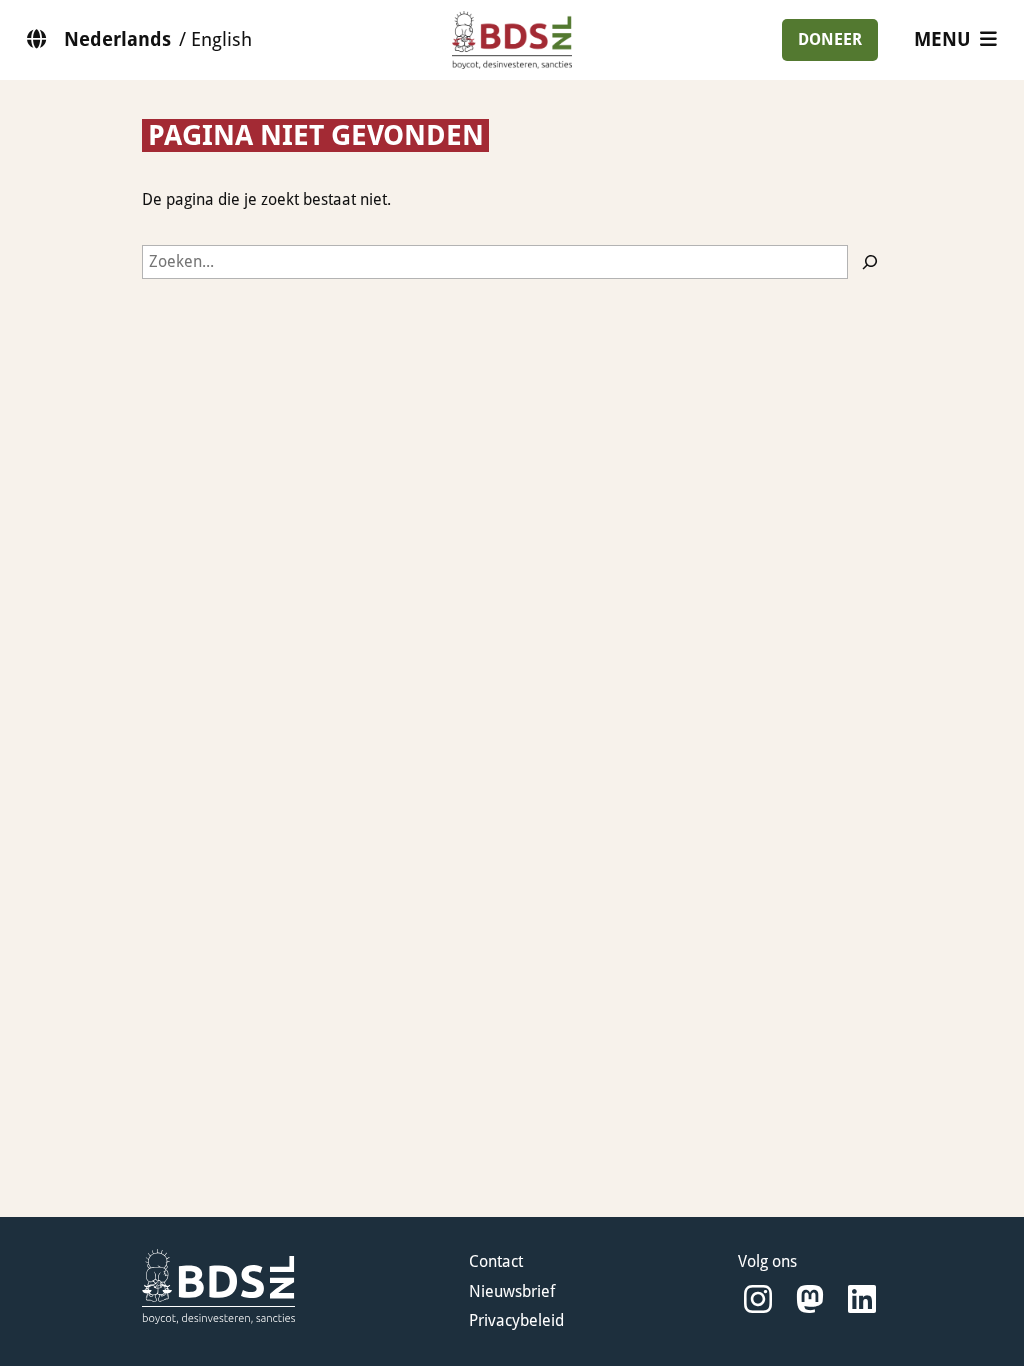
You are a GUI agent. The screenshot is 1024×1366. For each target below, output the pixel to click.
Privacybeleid (516, 1320)
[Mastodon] (810, 1299)
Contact (496, 1261)
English (221, 39)
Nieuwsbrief (512, 1291)
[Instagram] (758, 1299)
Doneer (830, 39)
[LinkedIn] (862, 1299)
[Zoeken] (870, 262)
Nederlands (117, 39)
